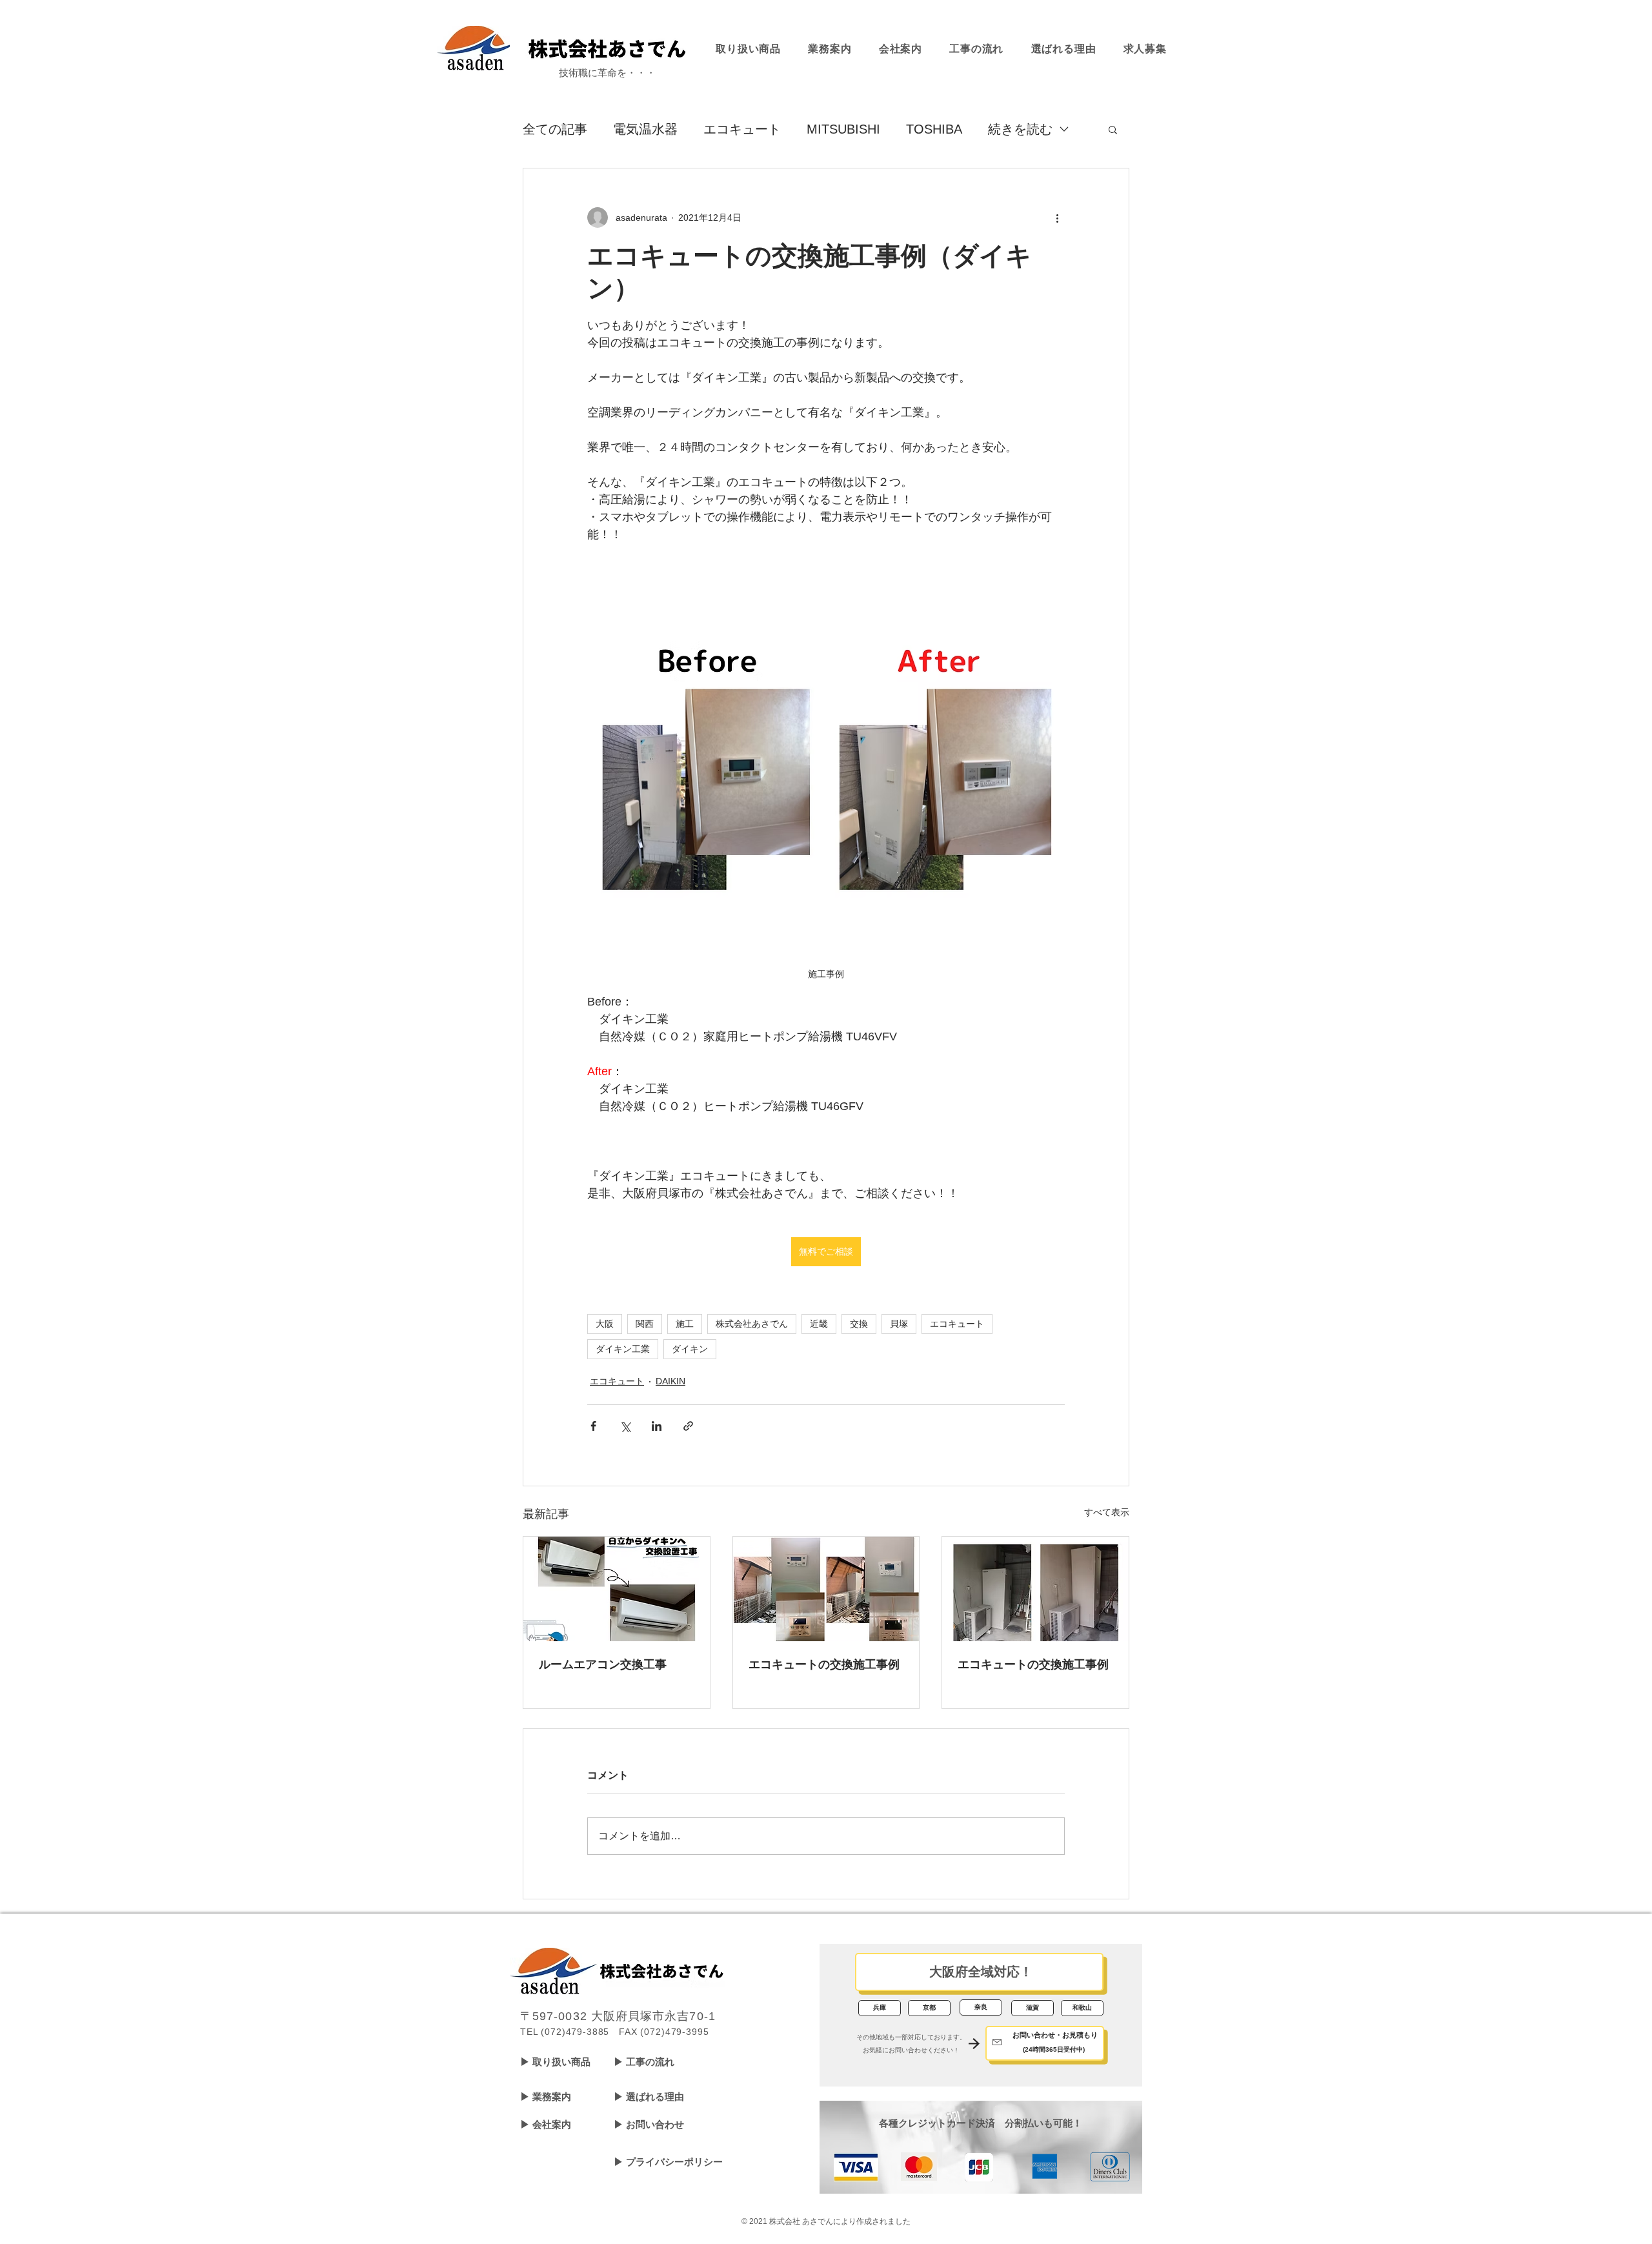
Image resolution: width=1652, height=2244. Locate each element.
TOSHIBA (934, 129)
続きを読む (1020, 129)
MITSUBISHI (843, 129)
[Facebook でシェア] (593, 1426)
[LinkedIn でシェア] (657, 1426)
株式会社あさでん (752, 1324)
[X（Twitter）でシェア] (625, 1426)
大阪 (605, 1324)
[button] (1113, 129)
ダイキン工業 (623, 1349)
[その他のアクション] (1057, 217)
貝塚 (899, 1324)
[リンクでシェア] (688, 1426)
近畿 (819, 1324)
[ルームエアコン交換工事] (617, 1589)
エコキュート (742, 129)
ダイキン (690, 1349)
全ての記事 (555, 129)
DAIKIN (670, 1381)
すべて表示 (1107, 1512)
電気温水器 (645, 129)
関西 (645, 1324)
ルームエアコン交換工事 (603, 1664)
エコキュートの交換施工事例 (824, 1664)
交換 (859, 1324)
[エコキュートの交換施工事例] (826, 1589)
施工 (685, 1324)
